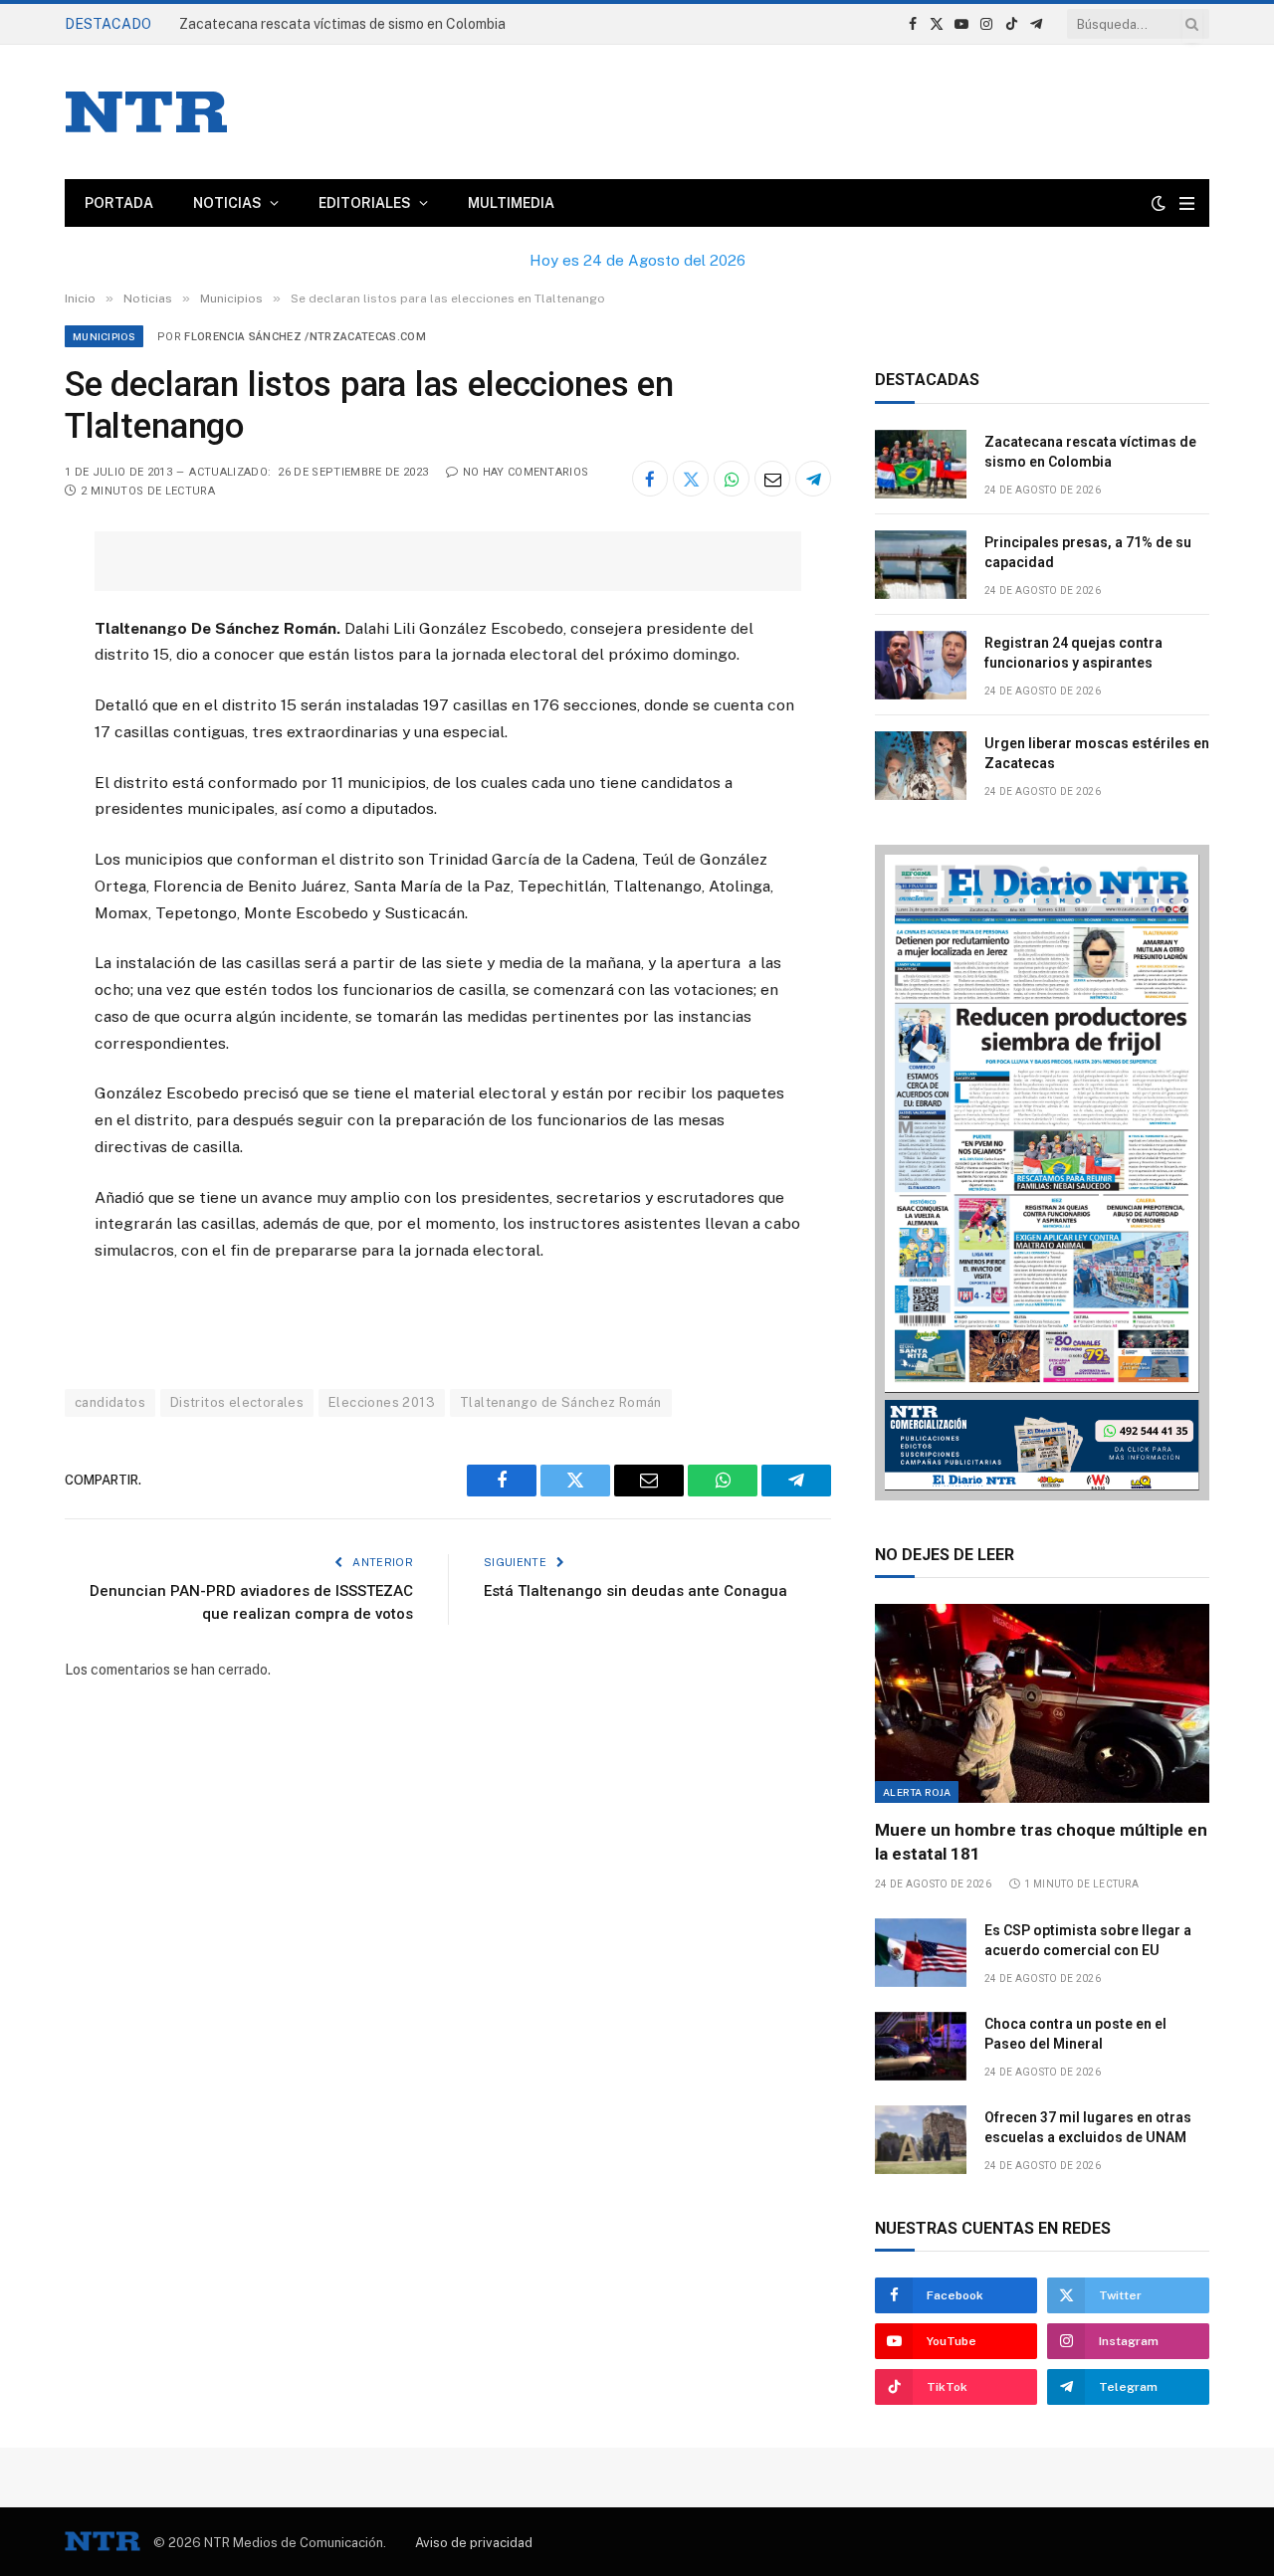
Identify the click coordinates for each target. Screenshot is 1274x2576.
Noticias (227, 203)
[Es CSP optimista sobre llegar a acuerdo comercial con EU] (921, 1953)
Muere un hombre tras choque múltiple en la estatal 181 (1041, 1841)
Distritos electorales (237, 1402)
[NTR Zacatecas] (146, 112)
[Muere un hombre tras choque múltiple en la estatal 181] (1042, 1703)
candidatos (110, 1402)
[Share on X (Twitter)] (691, 479)
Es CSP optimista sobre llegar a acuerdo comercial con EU (1088, 1940)
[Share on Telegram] (813, 479)
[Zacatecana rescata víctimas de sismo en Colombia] (921, 464)
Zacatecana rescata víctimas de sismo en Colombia (1090, 452)
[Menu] (1187, 203)
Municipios (104, 336)
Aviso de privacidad (474, 2543)
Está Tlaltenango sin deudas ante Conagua (636, 1591)
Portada (119, 203)
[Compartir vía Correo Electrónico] (772, 479)
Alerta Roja (917, 1792)
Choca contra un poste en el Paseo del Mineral (1075, 2034)
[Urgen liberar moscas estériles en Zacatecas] (921, 766)
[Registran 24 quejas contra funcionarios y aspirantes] (921, 665)
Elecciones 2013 (382, 1402)
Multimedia (511, 203)
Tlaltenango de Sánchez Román (561, 1402)
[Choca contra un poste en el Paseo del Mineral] (921, 2046)
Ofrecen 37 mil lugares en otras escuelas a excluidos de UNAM (1088, 2127)
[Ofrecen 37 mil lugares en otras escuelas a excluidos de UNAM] (921, 2140)
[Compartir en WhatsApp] (732, 479)
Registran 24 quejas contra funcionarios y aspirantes (1073, 653)
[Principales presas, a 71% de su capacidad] (921, 565)
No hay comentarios (526, 472)
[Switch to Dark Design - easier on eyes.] (1159, 203)
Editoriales (365, 203)
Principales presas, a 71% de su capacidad (315, 24)
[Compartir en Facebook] (650, 479)
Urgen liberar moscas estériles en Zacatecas (1097, 753)
